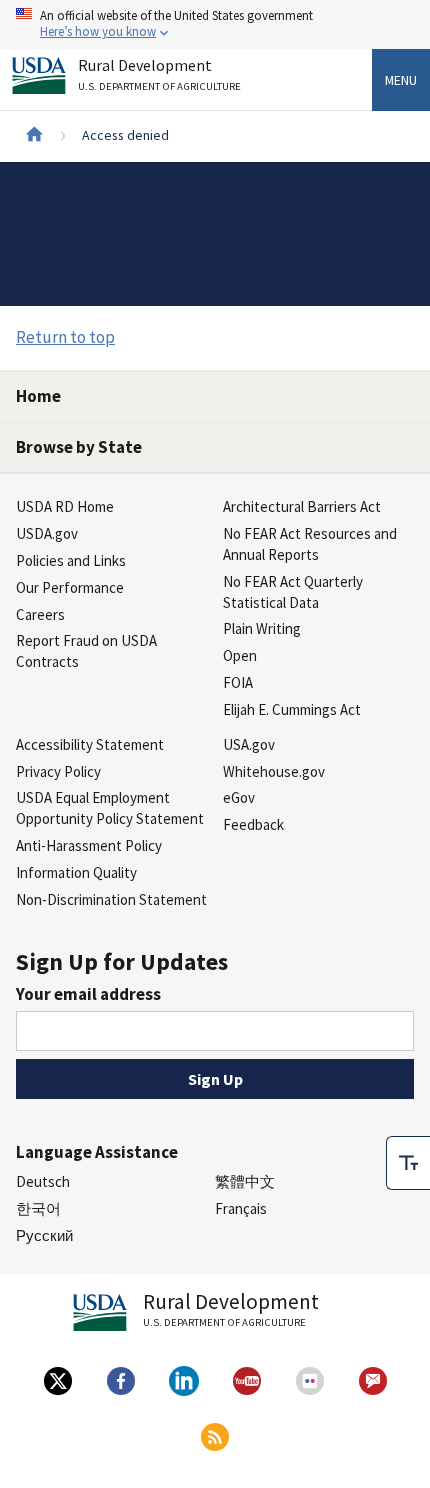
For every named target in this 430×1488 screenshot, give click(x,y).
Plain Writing (262, 628)
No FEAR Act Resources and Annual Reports (310, 544)
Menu (401, 80)
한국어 (38, 1208)
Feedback (253, 824)
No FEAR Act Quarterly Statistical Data (293, 592)
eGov (239, 797)
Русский (44, 1235)
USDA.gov (47, 533)
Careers (40, 614)
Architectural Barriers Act (302, 506)
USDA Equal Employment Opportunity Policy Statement (110, 808)
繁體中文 (245, 1181)
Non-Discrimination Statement (111, 899)
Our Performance (70, 587)
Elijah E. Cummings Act (292, 709)
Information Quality (76, 872)
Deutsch (43, 1181)
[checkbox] (408, 1163)
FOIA (238, 682)
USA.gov (249, 744)
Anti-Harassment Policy (89, 845)
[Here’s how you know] (215, 24)
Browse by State (79, 447)
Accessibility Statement (90, 744)
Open (240, 655)
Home (38, 396)
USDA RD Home (65, 506)
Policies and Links (71, 560)
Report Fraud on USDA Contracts (86, 651)
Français (241, 1208)
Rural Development (159, 75)
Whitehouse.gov (274, 771)
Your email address (88, 994)
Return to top (65, 337)
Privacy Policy (58, 771)
